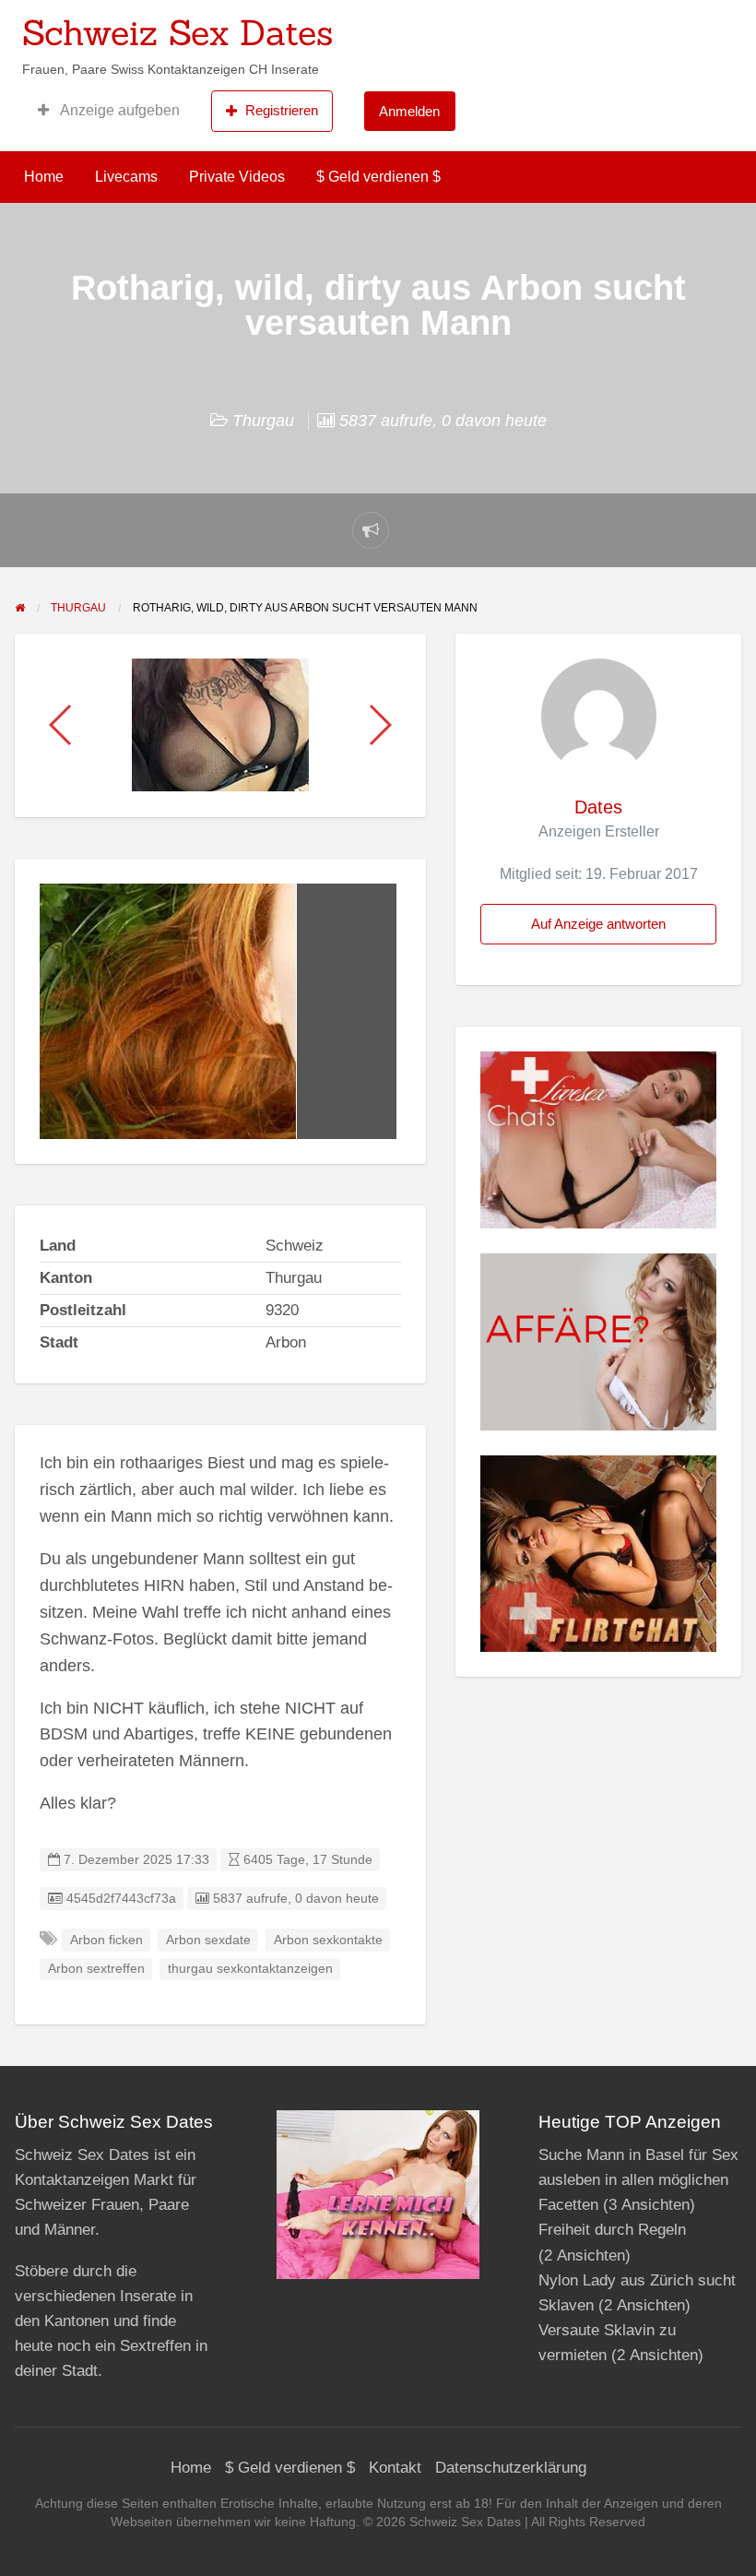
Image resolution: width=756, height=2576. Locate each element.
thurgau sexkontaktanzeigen (250, 1969)
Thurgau (263, 421)
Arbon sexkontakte (328, 1940)
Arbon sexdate (208, 1940)
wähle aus (498, 27)
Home (44, 177)
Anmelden (409, 111)
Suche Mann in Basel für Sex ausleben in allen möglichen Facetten (638, 2180)
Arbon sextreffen (96, 1969)
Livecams (126, 177)
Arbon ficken (106, 1940)
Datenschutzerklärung (511, 2468)
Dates (598, 807)
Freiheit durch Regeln (612, 2230)
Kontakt (395, 2468)
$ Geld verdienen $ (378, 177)
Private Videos (237, 177)
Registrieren (282, 110)
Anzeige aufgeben (118, 110)
